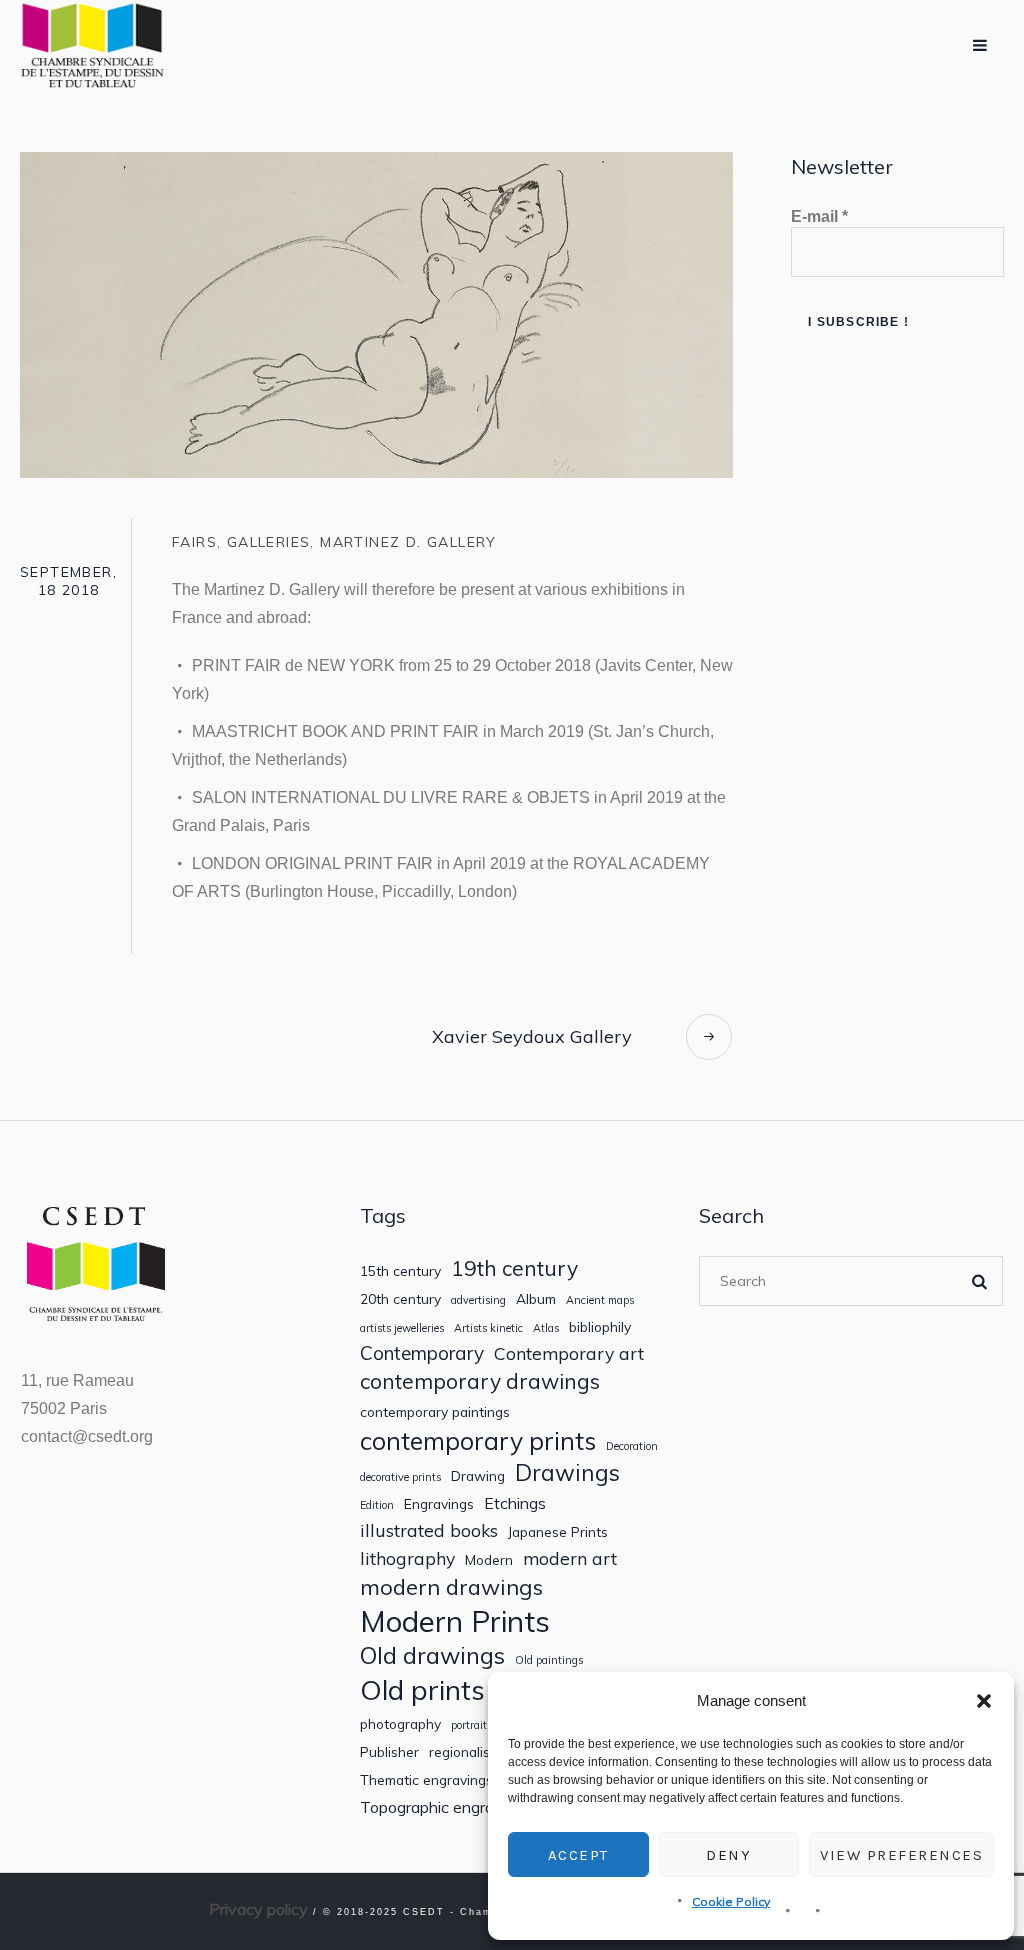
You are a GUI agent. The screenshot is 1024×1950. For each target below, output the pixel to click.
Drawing (478, 1476)
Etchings (515, 1503)
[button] (984, 1701)
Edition (377, 1505)
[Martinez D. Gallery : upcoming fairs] (376, 313)
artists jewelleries (402, 1328)
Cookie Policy (731, 1901)
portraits (471, 1725)
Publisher (389, 1752)
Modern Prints (455, 1621)
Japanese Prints (558, 1532)
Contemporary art (569, 1353)
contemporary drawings (480, 1381)
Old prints (422, 1689)
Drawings (567, 1472)
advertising (478, 1300)
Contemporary (422, 1353)
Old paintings (549, 1660)
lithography (407, 1558)
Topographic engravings (445, 1807)
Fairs (194, 542)
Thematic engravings (426, 1780)
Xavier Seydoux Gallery (532, 1036)
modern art (570, 1558)
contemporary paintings (435, 1412)
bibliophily (600, 1327)
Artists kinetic (488, 1328)
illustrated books (429, 1530)
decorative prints (400, 1477)
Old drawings (432, 1655)
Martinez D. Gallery (408, 542)
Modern (489, 1560)
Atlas (546, 1328)
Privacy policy (258, 1909)
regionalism (465, 1752)
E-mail (819, 216)
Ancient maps (600, 1300)
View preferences (901, 1855)
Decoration (632, 1446)
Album (536, 1299)
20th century (400, 1299)
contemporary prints (478, 1441)
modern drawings (451, 1587)
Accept (578, 1855)
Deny (728, 1855)
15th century (400, 1271)
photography (400, 1724)
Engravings (439, 1504)
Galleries (269, 542)
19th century (514, 1268)
